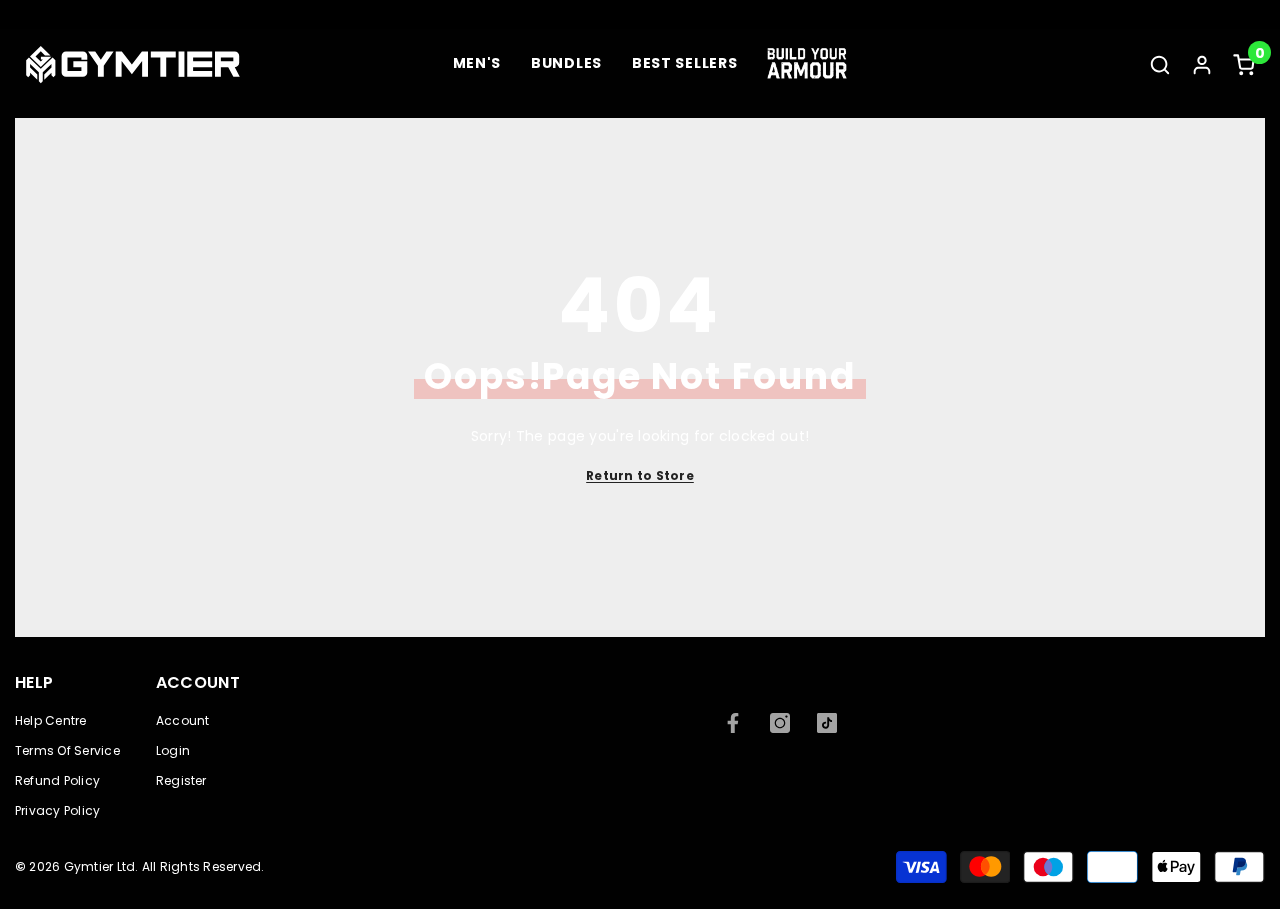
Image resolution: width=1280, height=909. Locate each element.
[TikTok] (827, 723)
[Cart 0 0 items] (1244, 65)
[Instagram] (780, 723)
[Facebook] (733, 723)
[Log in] (1202, 65)
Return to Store (640, 475)
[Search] (1160, 64)
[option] (640, 7)
